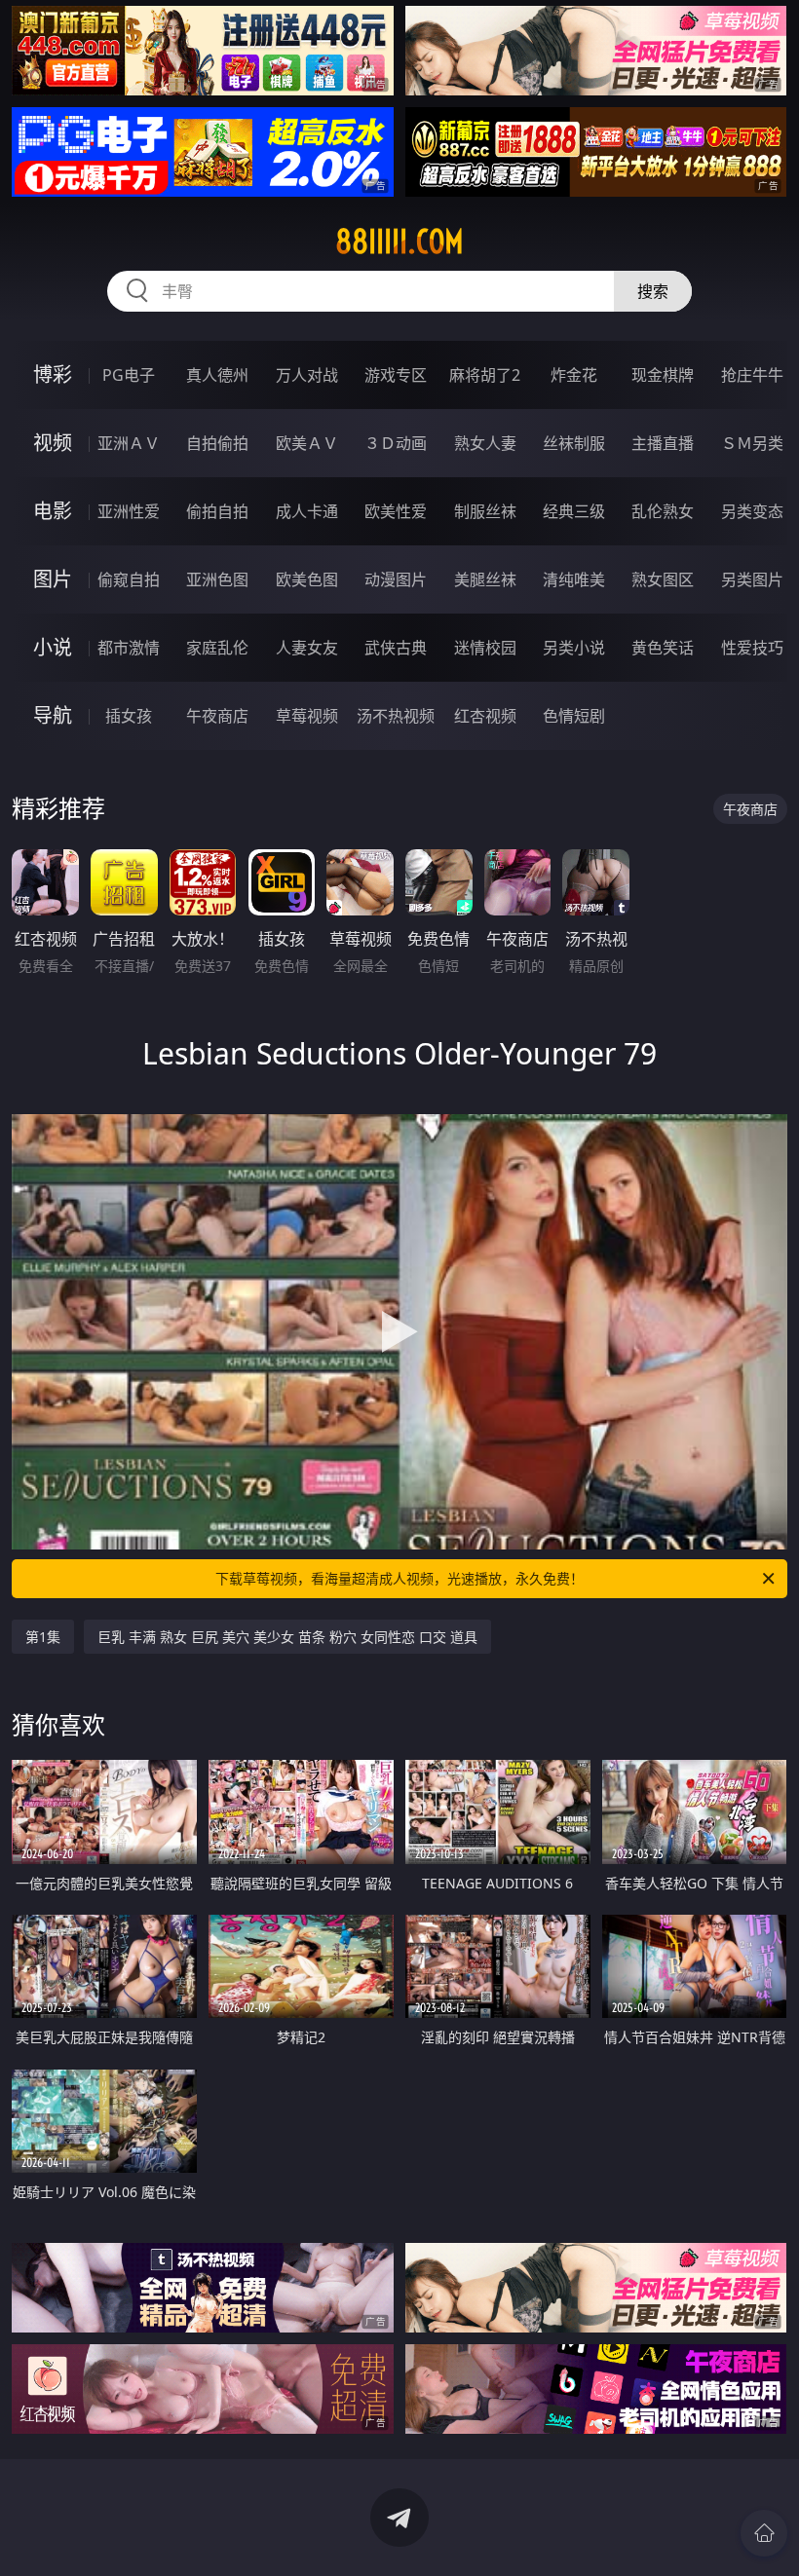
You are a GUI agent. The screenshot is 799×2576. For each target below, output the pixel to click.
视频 (53, 443)
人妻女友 (307, 648)
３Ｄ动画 (396, 443)
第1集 (43, 1637)
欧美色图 (307, 579)
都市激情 (129, 648)
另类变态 (752, 511)
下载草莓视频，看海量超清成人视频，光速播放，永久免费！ (399, 1578)
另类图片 (752, 579)
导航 (53, 715)
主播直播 (663, 443)
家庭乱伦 (217, 648)
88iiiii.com (399, 242)
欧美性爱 (396, 511)
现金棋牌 (663, 375)
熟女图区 (663, 579)
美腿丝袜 (485, 579)
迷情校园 (485, 648)
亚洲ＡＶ (129, 443)
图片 (53, 579)
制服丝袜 (485, 511)
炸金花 (574, 375)
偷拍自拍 (217, 511)
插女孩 (129, 716)
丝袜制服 (574, 443)
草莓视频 (307, 716)
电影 (53, 511)
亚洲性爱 (129, 511)
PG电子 (129, 375)
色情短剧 (574, 716)
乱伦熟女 (663, 511)
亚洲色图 (217, 579)
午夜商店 (217, 716)
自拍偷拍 (217, 443)
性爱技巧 (752, 648)
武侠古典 (396, 648)
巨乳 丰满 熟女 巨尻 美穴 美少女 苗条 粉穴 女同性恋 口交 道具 (287, 1637)
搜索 (653, 291)
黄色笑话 (663, 648)
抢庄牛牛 (752, 375)
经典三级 (574, 511)
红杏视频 (485, 716)
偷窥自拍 (129, 579)
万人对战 (307, 375)
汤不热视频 (396, 716)
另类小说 (574, 648)
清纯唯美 (574, 579)
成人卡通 (307, 511)
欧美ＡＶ (307, 443)
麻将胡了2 (485, 375)
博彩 (53, 374)
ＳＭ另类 (752, 443)
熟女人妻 (485, 443)
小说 (53, 647)
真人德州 (217, 375)
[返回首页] (764, 2533)
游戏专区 (396, 375)
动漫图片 (396, 579)
